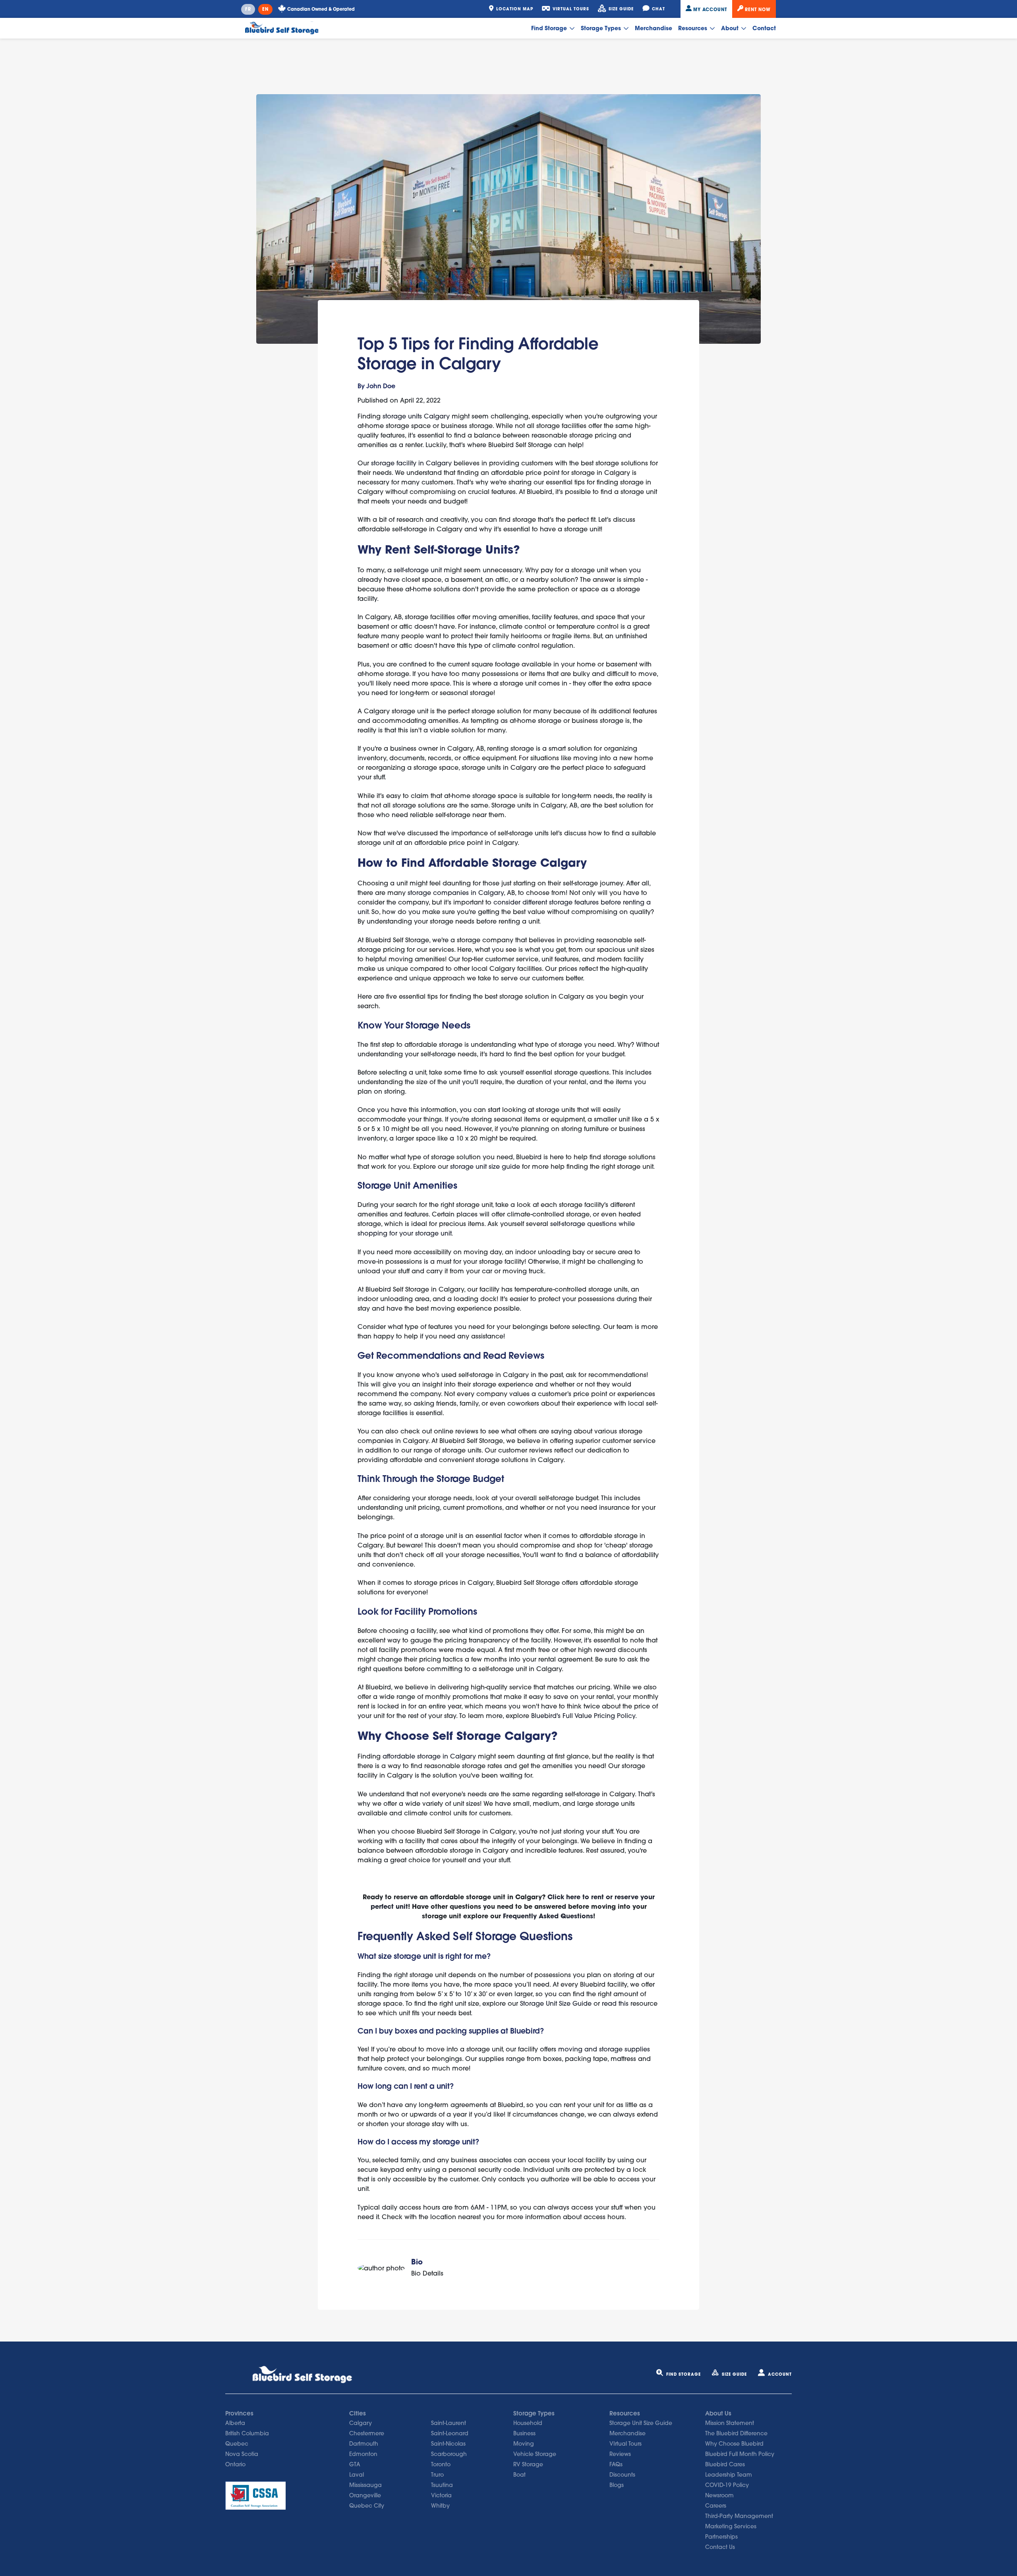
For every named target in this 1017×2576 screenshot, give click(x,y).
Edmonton (363, 2454)
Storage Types (602, 28)
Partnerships (721, 2537)
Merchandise (654, 28)
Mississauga (365, 2485)
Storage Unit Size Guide (556, 2003)
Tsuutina (442, 2485)
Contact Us (720, 2547)
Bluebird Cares (725, 2464)
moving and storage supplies (604, 2049)
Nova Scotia (242, 2454)
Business (524, 2433)
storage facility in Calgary (410, 463)
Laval (357, 2475)
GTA (355, 2464)
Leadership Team (729, 2475)
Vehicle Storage (535, 2454)
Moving (524, 2444)
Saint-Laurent (449, 2423)
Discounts (622, 2475)
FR (248, 9)
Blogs (617, 2485)
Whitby (440, 2506)
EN (265, 9)
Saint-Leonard (450, 2433)
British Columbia (247, 2433)
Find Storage (550, 28)
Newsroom (719, 2495)
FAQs (616, 2464)
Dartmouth (364, 2444)
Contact (764, 28)
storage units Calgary (416, 416)
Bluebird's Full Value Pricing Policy (583, 1716)
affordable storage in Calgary (429, 1756)
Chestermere (367, 2433)
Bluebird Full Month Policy (740, 2454)
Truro (437, 2475)
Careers (716, 2506)
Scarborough (449, 2454)
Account (780, 2374)
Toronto (441, 2464)
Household (528, 2423)
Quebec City (367, 2506)
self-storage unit (418, 570)
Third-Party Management (739, 2516)
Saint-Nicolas (448, 2444)
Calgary (361, 2423)
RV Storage (528, 2464)
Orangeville (365, 2495)
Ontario (235, 2464)
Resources (693, 28)
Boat (519, 2475)
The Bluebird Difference (736, 2433)
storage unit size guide (485, 1166)
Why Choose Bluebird (734, 2444)
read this (615, 2003)
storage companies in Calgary (456, 893)
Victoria (441, 2495)
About (731, 28)
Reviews (620, 2454)
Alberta (235, 2423)
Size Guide (734, 2374)
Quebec (237, 2444)
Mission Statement (730, 2423)
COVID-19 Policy (727, 2485)
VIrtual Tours (625, 2444)
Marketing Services (731, 2526)
